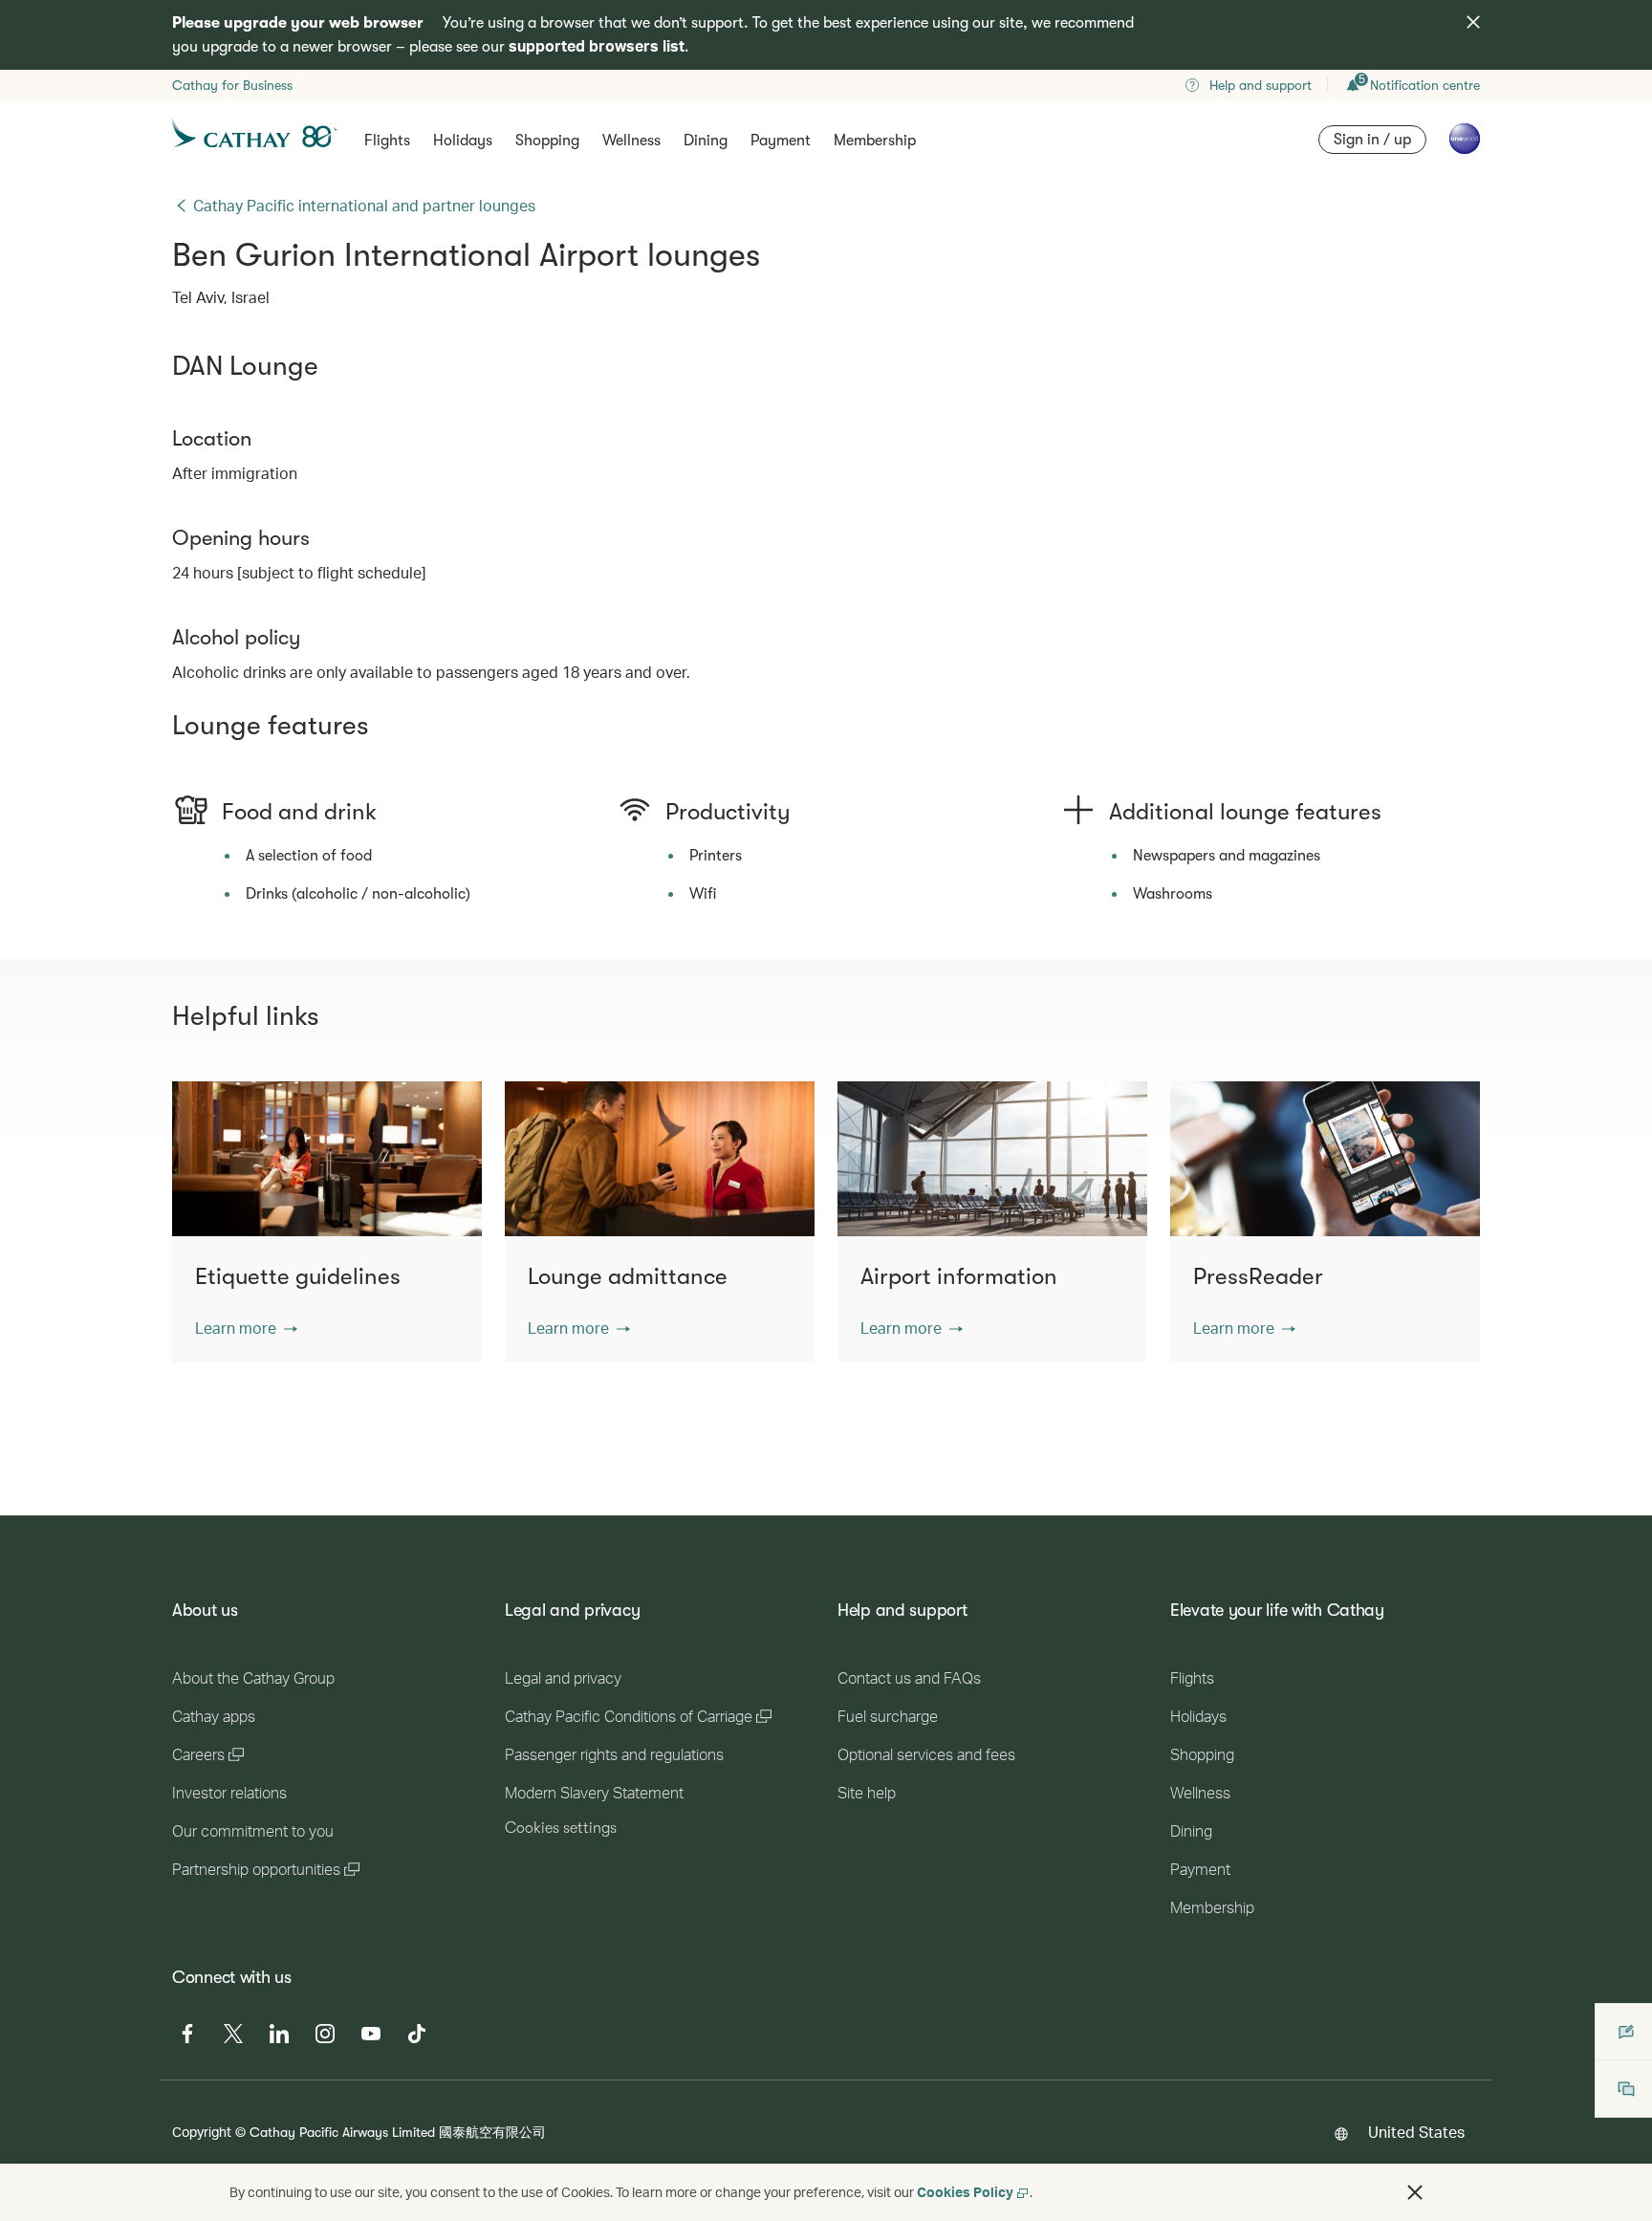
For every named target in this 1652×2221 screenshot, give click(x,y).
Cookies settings (561, 1828)
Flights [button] (387, 141)
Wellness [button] (631, 141)
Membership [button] (875, 141)
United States (1416, 2132)
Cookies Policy (965, 2192)
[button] (246, 1328)
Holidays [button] (463, 141)
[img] (1473, 22)
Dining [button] (706, 141)
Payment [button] (781, 141)
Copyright (202, 2132)
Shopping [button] (547, 141)
